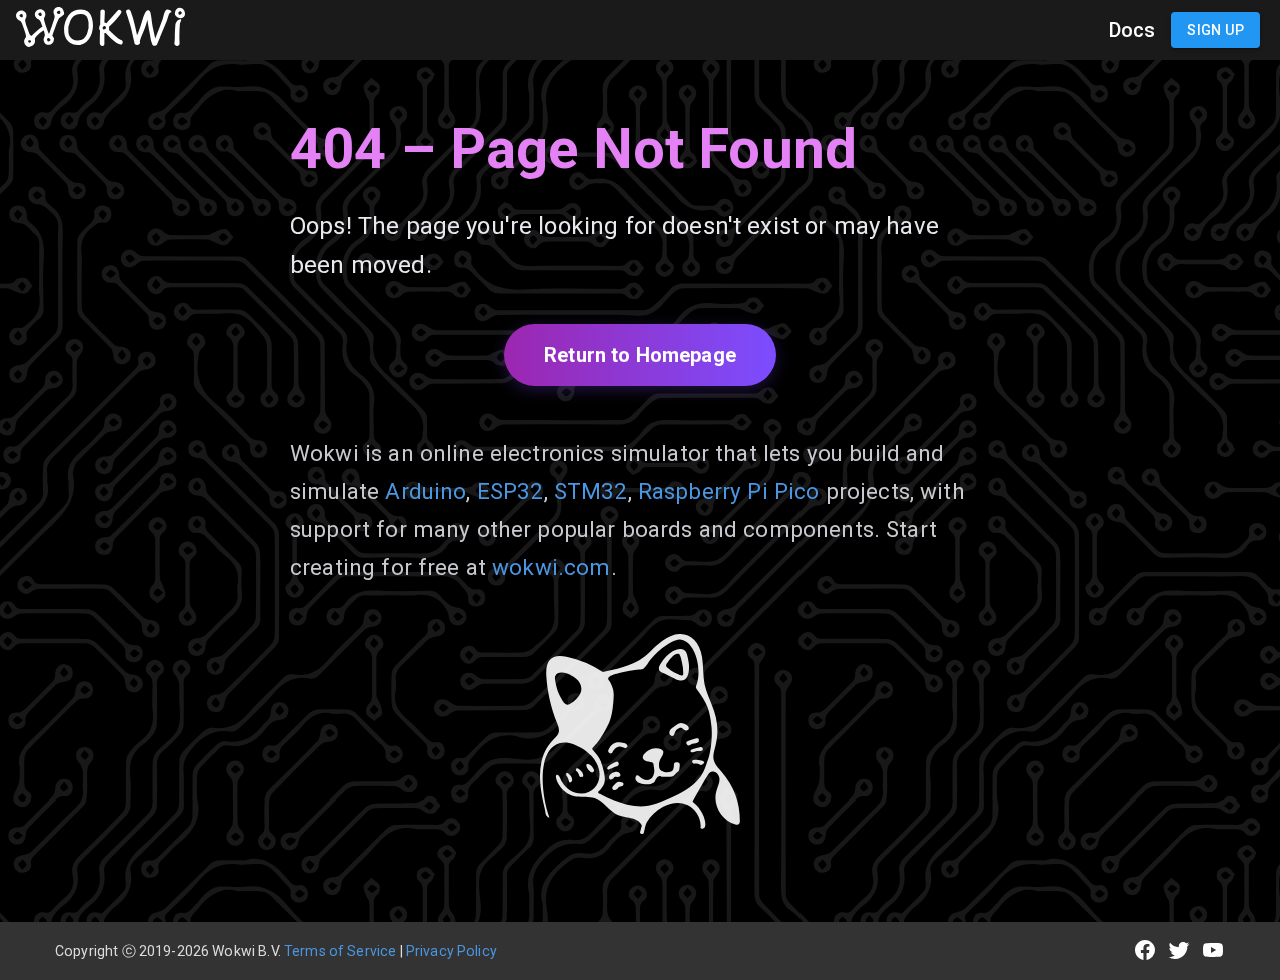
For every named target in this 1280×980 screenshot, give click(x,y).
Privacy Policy (451, 951)
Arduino (425, 491)
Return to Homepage (640, 355)
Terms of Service (340, 951)
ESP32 (510, 491)
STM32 (591, 491)
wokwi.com (551, 567)
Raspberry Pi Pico (729, 491)
